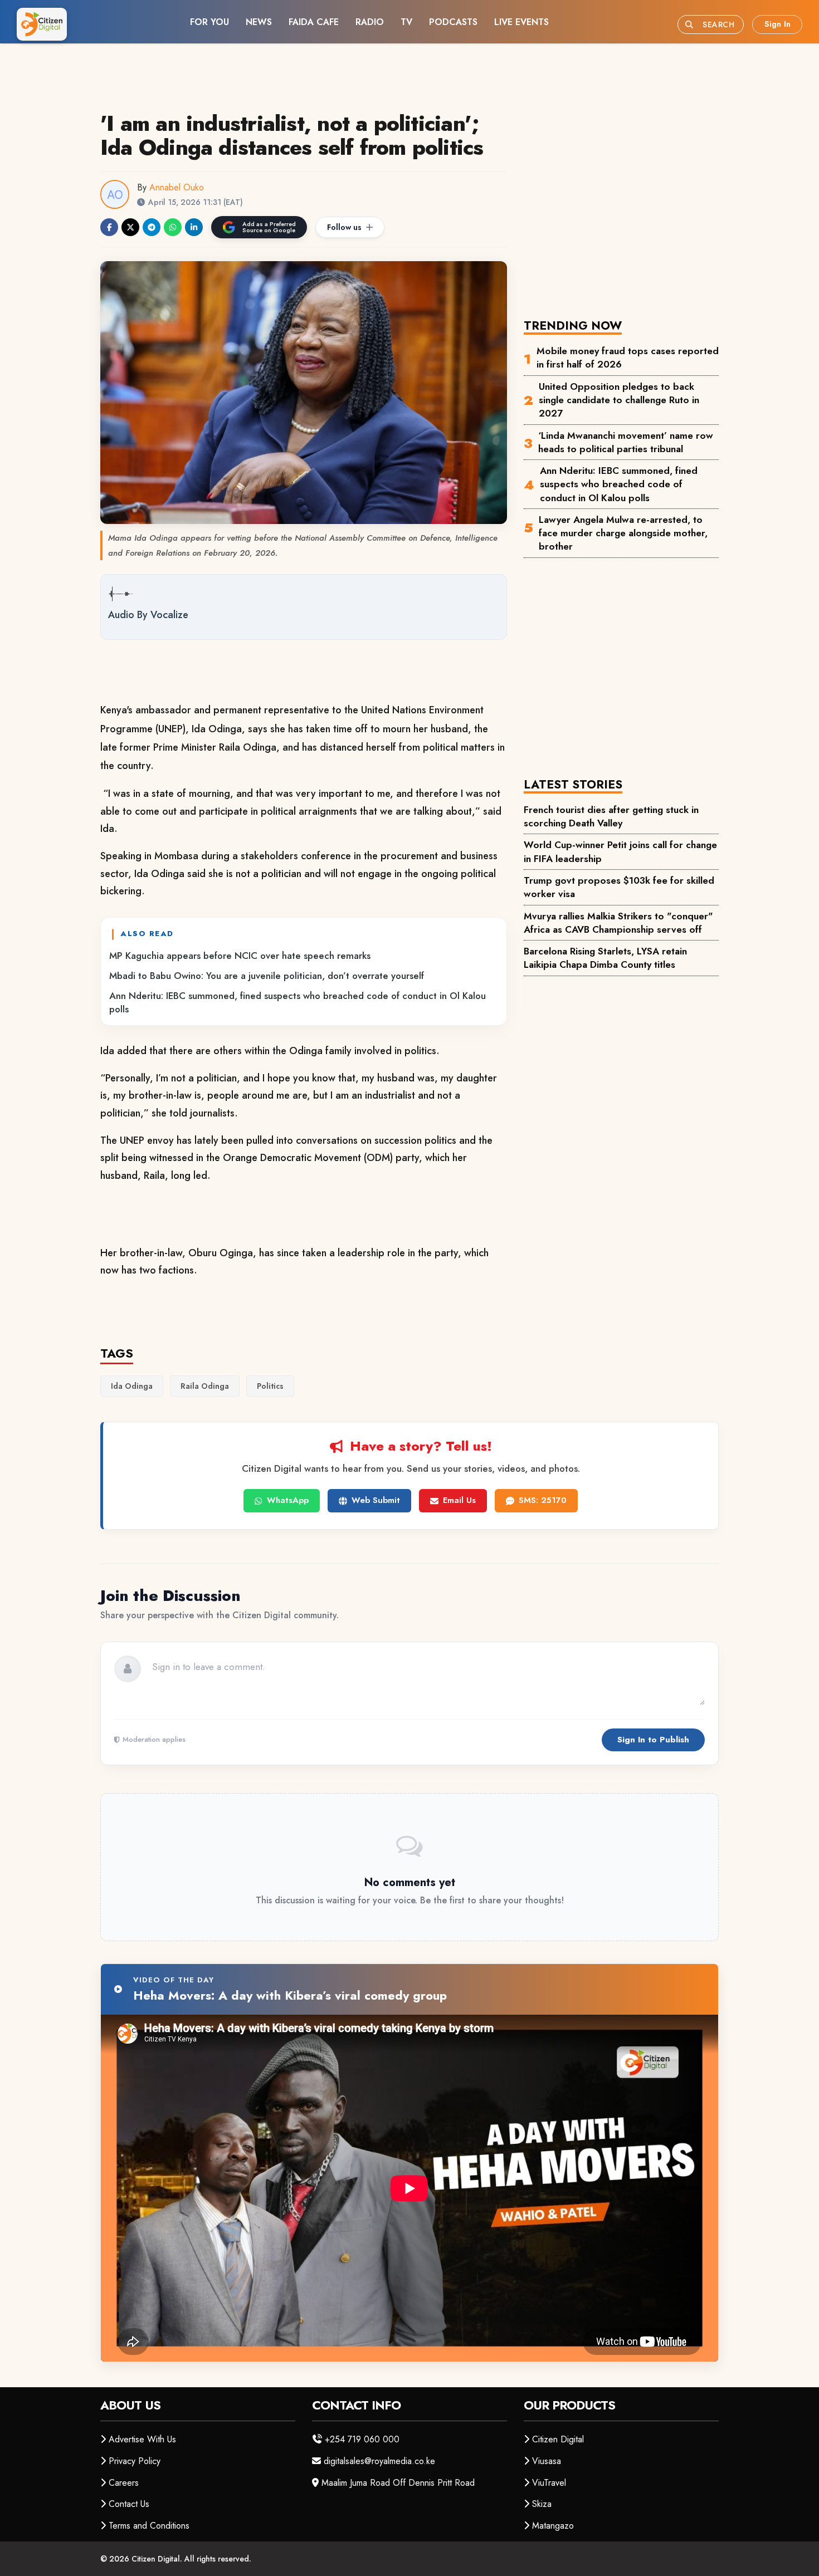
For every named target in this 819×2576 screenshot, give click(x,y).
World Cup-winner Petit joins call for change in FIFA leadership (620, 851)
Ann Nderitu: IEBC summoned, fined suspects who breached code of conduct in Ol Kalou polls (298, 1002)
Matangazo (553, 2526)
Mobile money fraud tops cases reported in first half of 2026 (628, 357)
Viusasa (547, 2461)
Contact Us (129, 2504)
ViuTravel (549, 2483)
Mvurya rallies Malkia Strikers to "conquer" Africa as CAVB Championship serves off (618, 923)
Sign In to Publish (653, 1740)
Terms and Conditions (149, 2526)
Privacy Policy (135, 2461)
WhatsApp (288, 1500)
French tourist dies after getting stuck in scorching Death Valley (611, 816)
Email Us (459, 1500)
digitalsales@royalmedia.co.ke (379, 2461)
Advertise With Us (142, 2439)
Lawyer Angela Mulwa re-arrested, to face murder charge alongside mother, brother (623, 533)
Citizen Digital (558, 2439)
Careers (124, 2483)
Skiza (542, 2504)
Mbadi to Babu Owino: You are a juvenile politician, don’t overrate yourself (267, 976)
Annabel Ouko (177, 187)
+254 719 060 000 (362, 2439)
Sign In (777, 24)
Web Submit (376, 1500)
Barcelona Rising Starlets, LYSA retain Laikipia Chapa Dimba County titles (605, 958)
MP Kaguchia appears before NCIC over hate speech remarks (240, 956)
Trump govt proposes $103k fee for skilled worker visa (619, 887)
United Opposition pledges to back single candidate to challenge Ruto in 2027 (619, 400)
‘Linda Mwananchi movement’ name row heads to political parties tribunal (626, 442)
